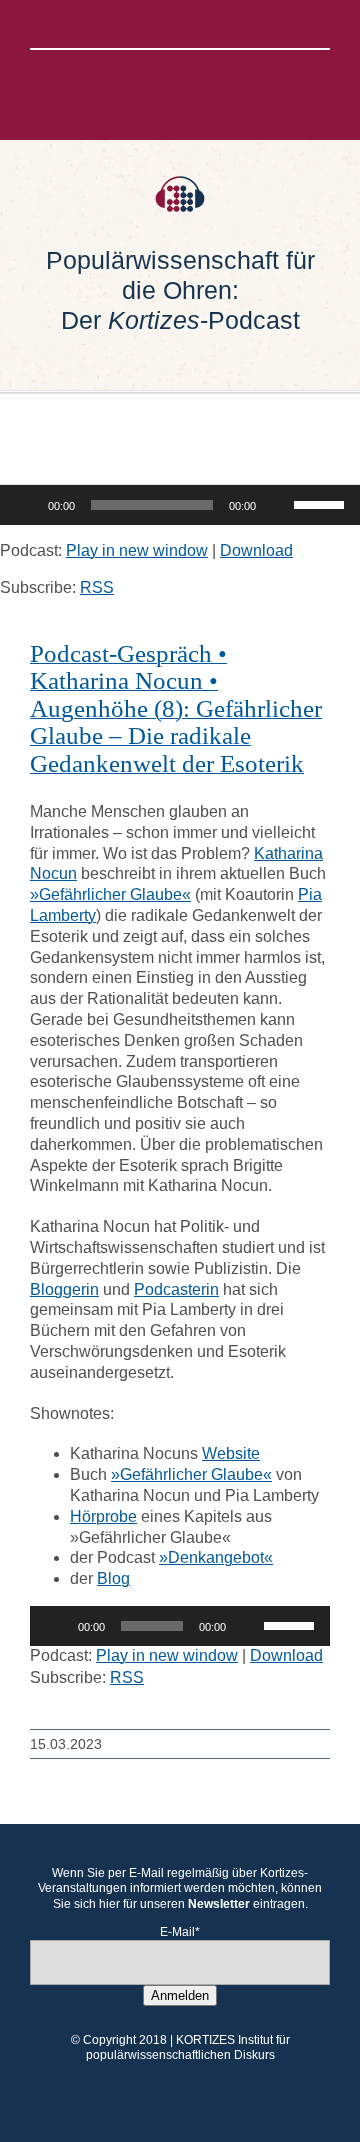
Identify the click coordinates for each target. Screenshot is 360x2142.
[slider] (322, 503)
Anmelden (180, 1995)
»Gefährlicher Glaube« (110, 894)
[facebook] (116, 24)
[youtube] (212, 24)
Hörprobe (103, 1516)
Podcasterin (176, 1289)
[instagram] (180, 24)
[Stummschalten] (278, 505)
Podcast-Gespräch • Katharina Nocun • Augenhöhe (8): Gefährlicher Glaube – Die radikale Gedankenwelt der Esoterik (176, 708)
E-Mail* (180, 1932)
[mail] (244, 24)
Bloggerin (64, 1289)
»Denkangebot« (216, 1557)
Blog (113, 1578)
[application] (180, 505)
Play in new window (137, 550)
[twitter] (148, 24)
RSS (97, 587)
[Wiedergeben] (26, 505)
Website (231, 1453)
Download (256, 550)
